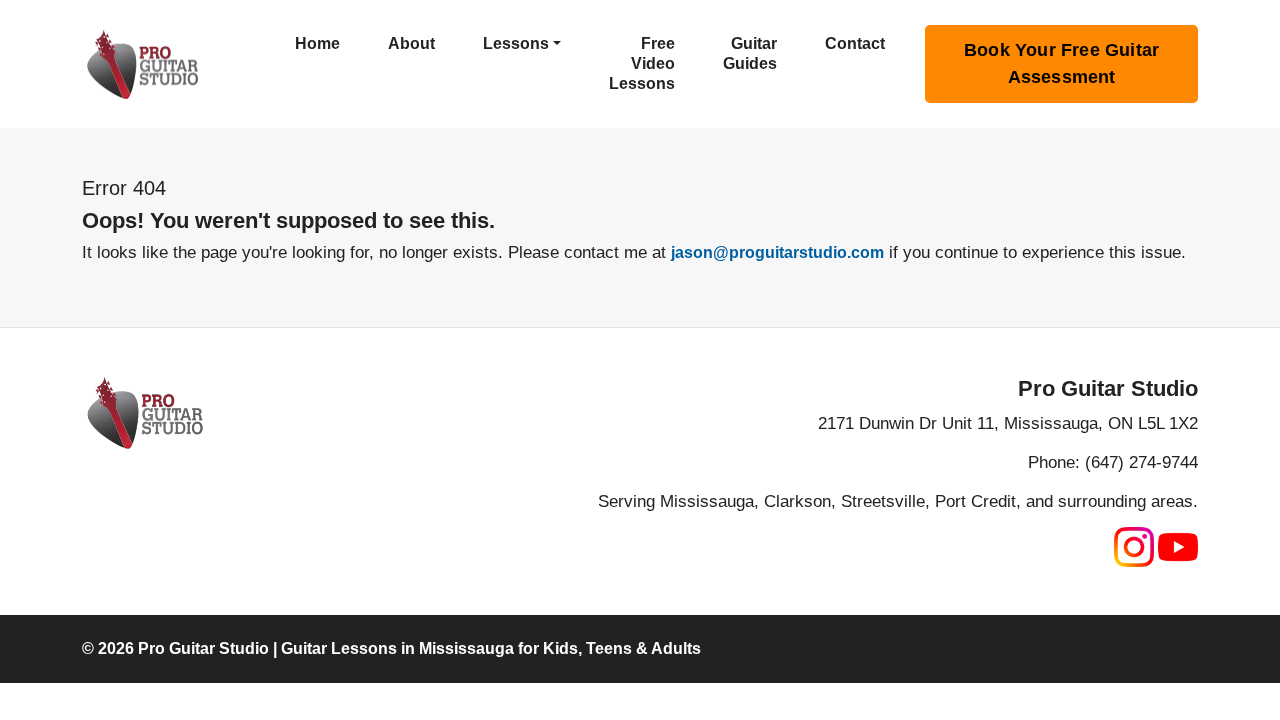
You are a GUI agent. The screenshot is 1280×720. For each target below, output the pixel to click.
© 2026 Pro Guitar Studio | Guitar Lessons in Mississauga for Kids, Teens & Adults (391, 648)
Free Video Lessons (642, 63)
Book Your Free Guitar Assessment (1061, 63)
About (411, 43)
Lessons (516, 43)
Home (317, 43)
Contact (855, 43)
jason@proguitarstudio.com (777, 252)
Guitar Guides (750, 53)
